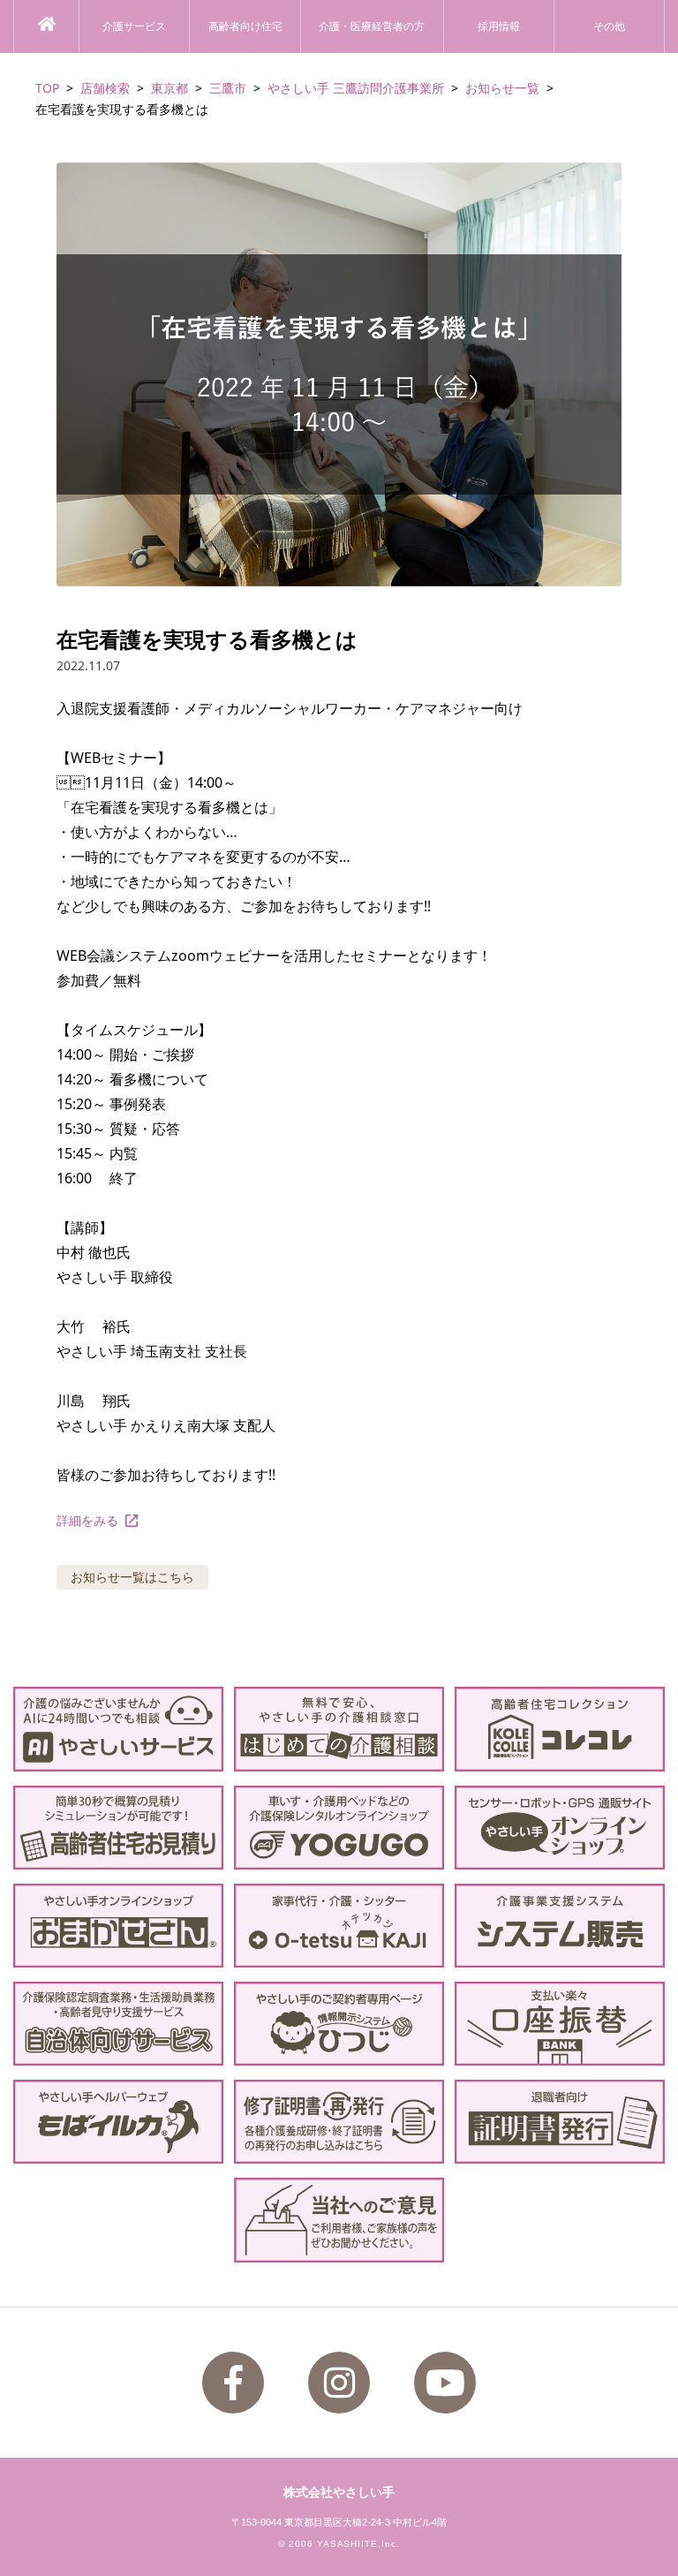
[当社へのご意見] (339, 2220)
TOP (47, 88)
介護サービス (134, 26)
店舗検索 (105, 88)
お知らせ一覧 (502, 88)
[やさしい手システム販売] (560, 1926)
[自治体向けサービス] (118, 2024)
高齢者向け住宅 (245, 26)
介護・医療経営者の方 (372, 26)
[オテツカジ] (339, 1926)
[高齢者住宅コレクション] (560, 1729)
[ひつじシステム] (339, 2024)
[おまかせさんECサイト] (118, 1926)
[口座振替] (560, 2024)
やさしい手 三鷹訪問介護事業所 (356, 88)
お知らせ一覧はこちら (132, 1577)
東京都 (169, 88)
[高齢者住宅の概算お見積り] (118, 1828)
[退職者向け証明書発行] (560, 2122)
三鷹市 (228, 88)
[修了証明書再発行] (339, 2122)
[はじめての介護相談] (339, 1729)
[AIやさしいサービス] (118, 1729)
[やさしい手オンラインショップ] (560, 1828)
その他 (609, 26)
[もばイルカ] (118, 2122)
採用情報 (499, 26)
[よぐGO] (339, 1828)
